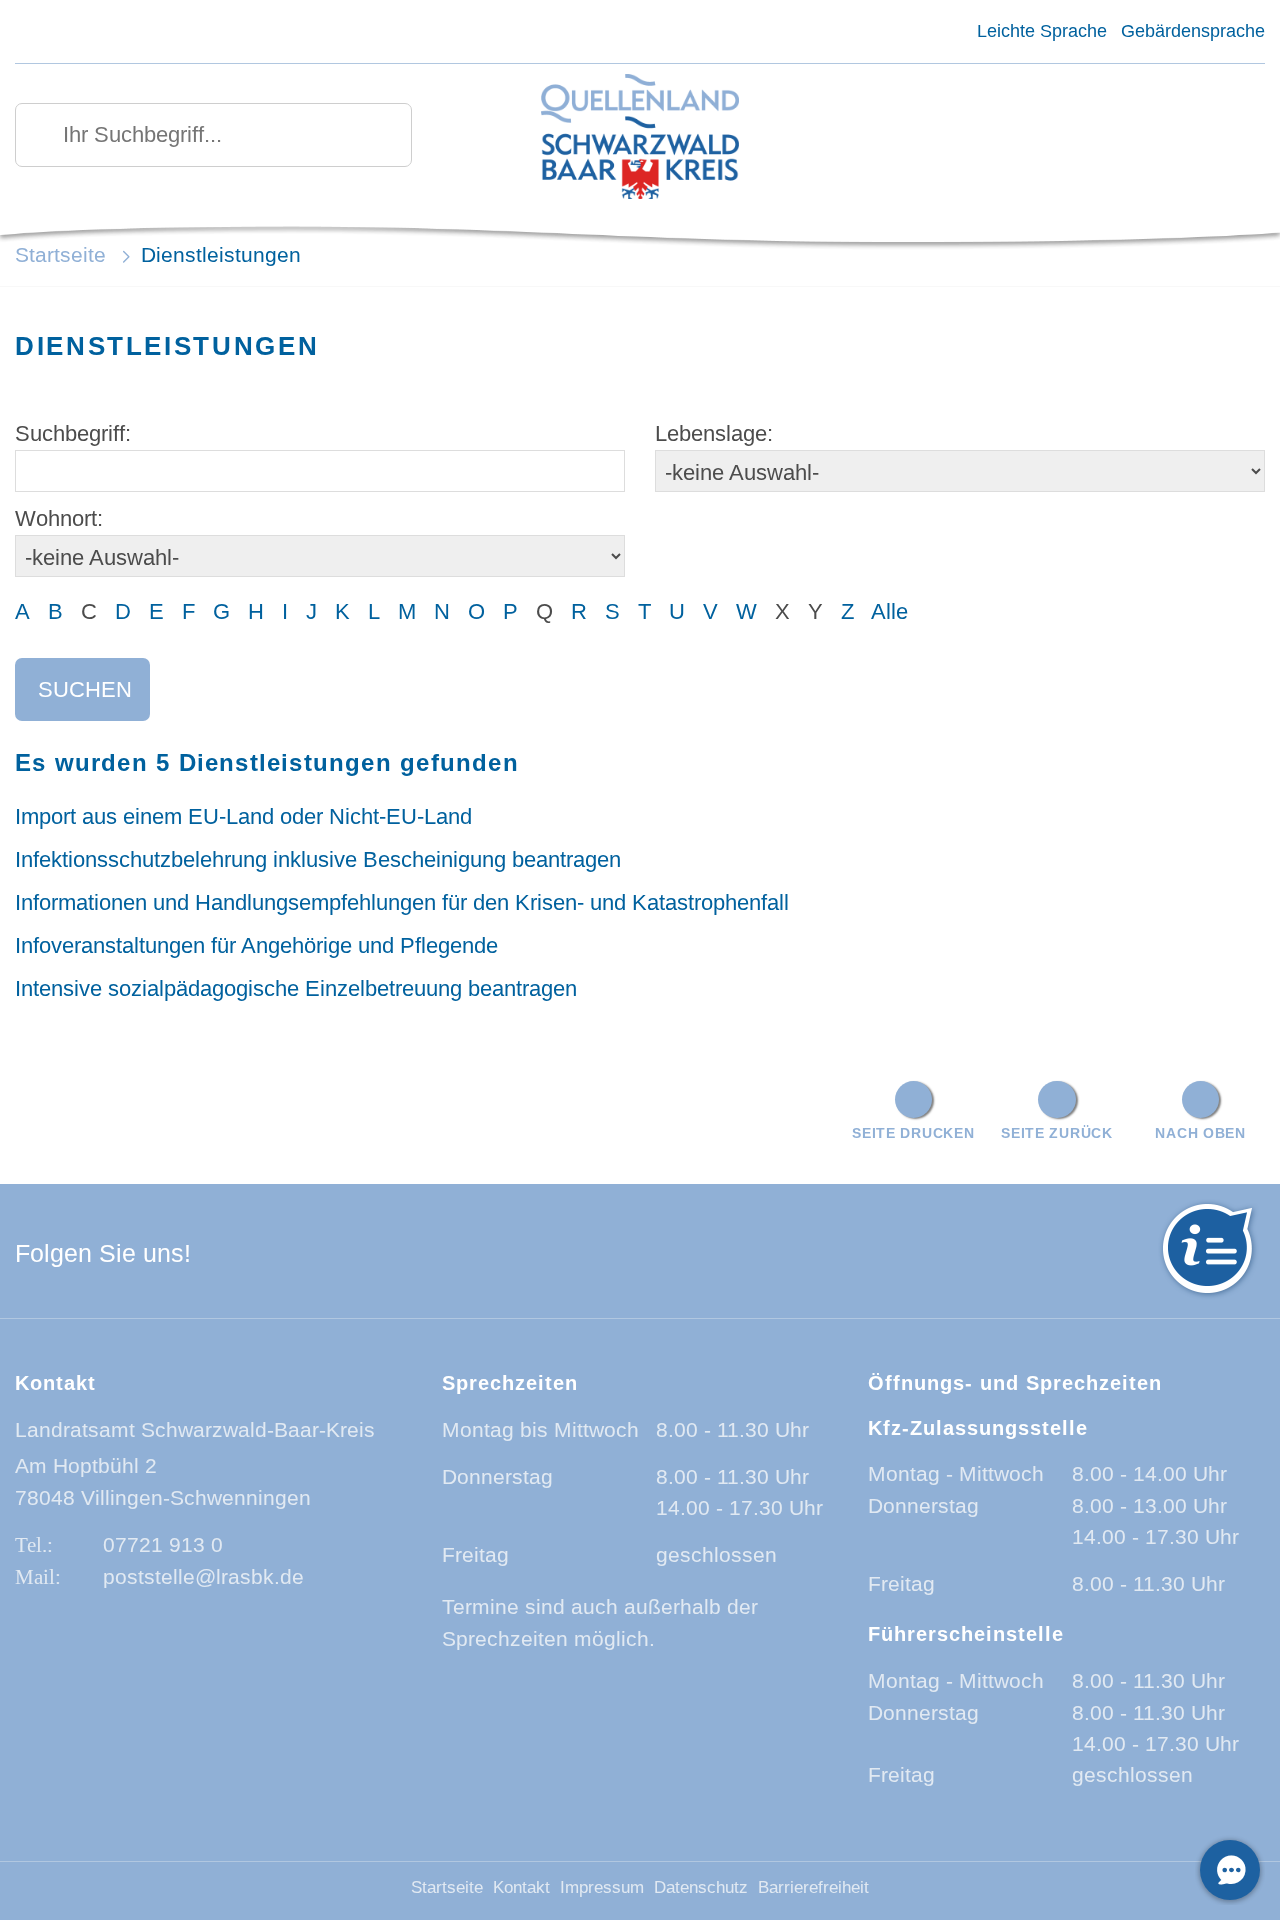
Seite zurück (1057, 1133)
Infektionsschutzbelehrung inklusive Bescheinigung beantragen (318, 859)
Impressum (602, 1887)
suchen (85, 689)
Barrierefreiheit (813, 1887)
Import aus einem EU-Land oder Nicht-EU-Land (243, 816)
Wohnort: (59, 518)
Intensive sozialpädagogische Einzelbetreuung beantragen (296, 988)
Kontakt (521, 1887)
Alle (889, 611)
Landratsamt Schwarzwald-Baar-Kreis (195, 1429)
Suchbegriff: (73, 433)
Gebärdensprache (1193, 31)
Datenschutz (701, 1887)
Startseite (60, 254)
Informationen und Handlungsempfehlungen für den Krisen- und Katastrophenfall (402, 902)
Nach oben (1200, 1133)
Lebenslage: (714, 433)
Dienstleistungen (221, 254)
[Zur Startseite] (640, 138)
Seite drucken (913, 1133)
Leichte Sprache (1041, 31)
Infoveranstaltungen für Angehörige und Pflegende (256, 945)
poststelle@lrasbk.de (203, 1576)
